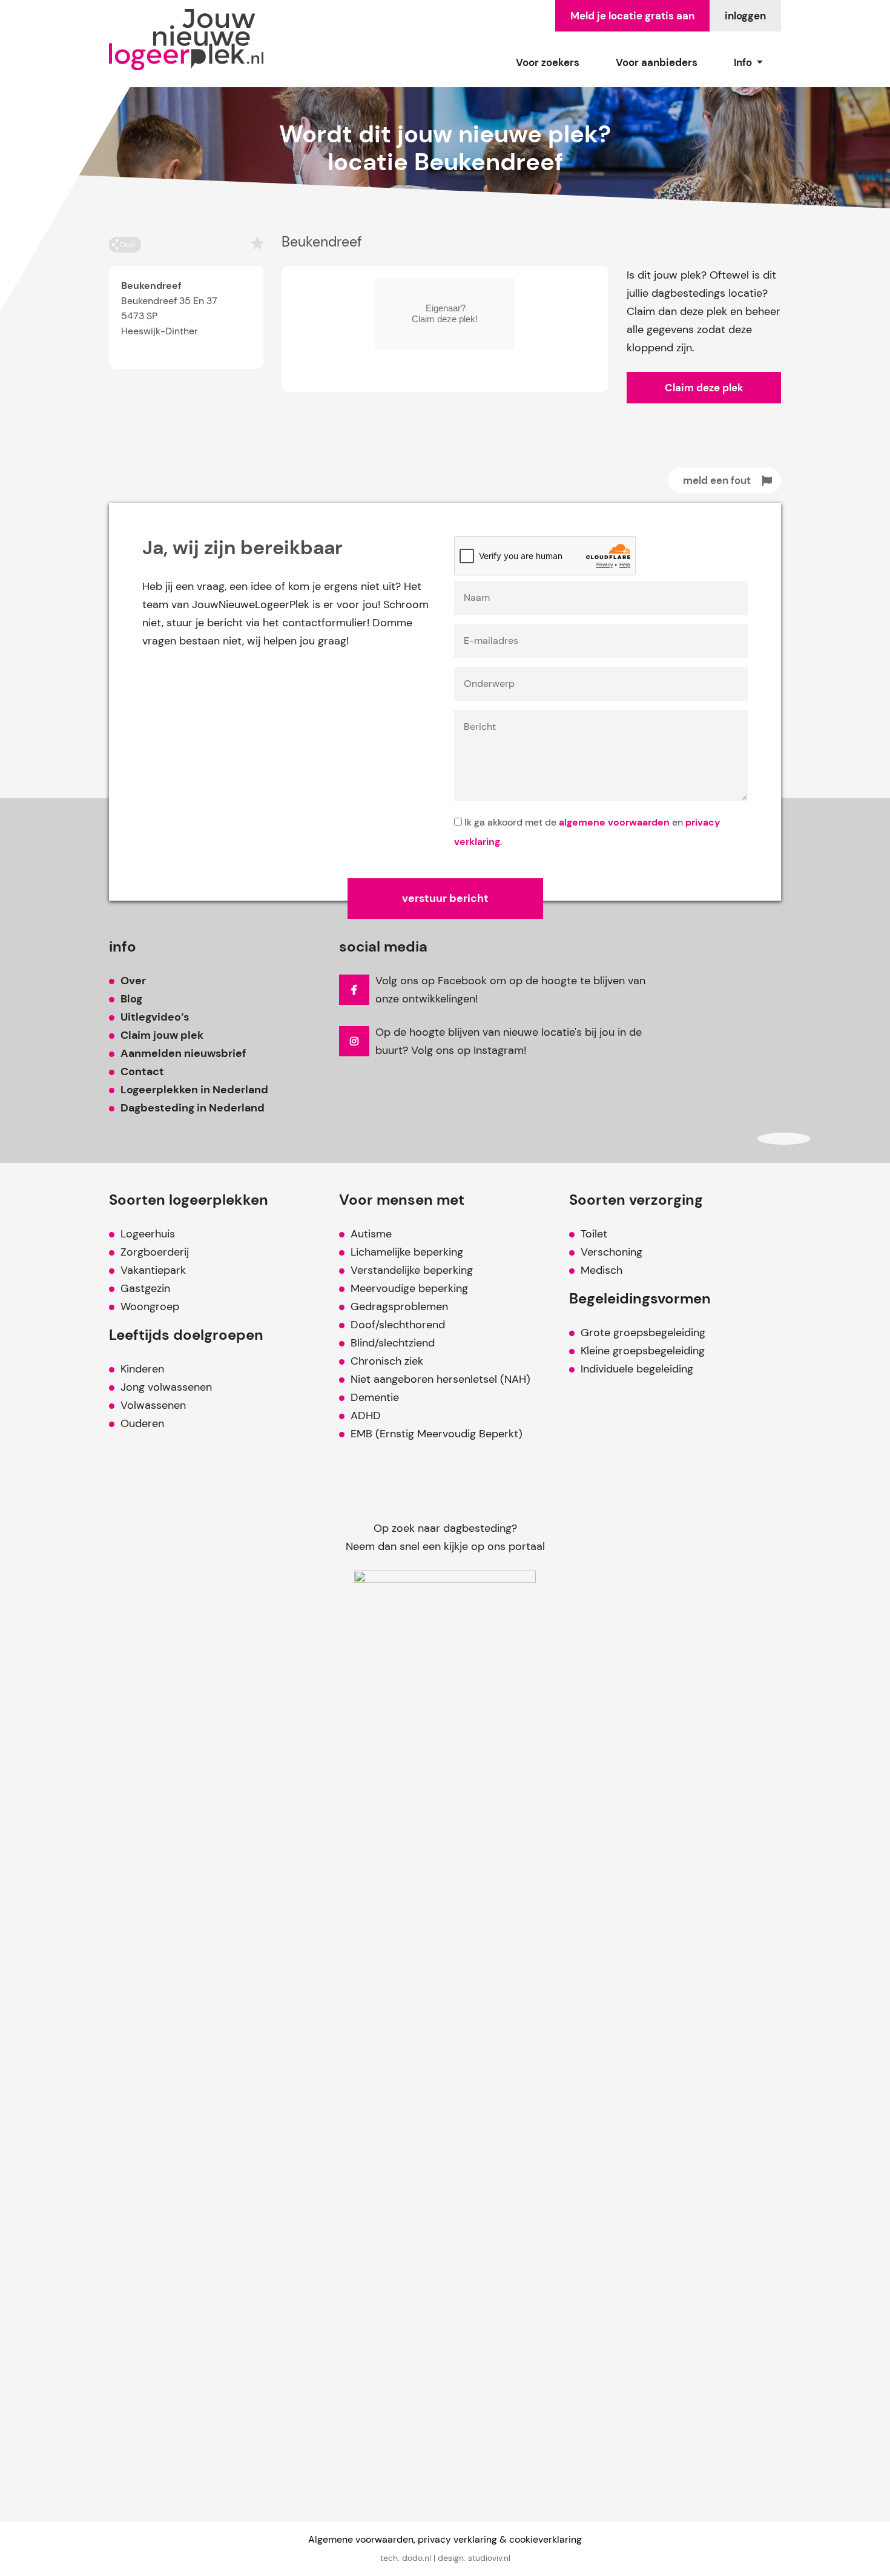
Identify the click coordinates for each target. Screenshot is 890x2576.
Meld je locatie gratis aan (632, 16)
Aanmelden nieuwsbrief (183, 1053)
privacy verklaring (457, 2539)
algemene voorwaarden (614, 822)
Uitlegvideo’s (155, 1017)
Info (744, 62)
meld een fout (717, 480)
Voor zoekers (548, 62)
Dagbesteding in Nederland (193, 1108)
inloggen (745, 16)
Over (133, 981)
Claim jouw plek (162, 1035)
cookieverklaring (546, 2539)
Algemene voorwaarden (361, 2539)
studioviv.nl (489, 2558)
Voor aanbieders (657, 62)
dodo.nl (417, 2558)
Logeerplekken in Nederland (194, 1090)
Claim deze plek (704, 388)
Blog (131, 999)
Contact (142, 1071)
